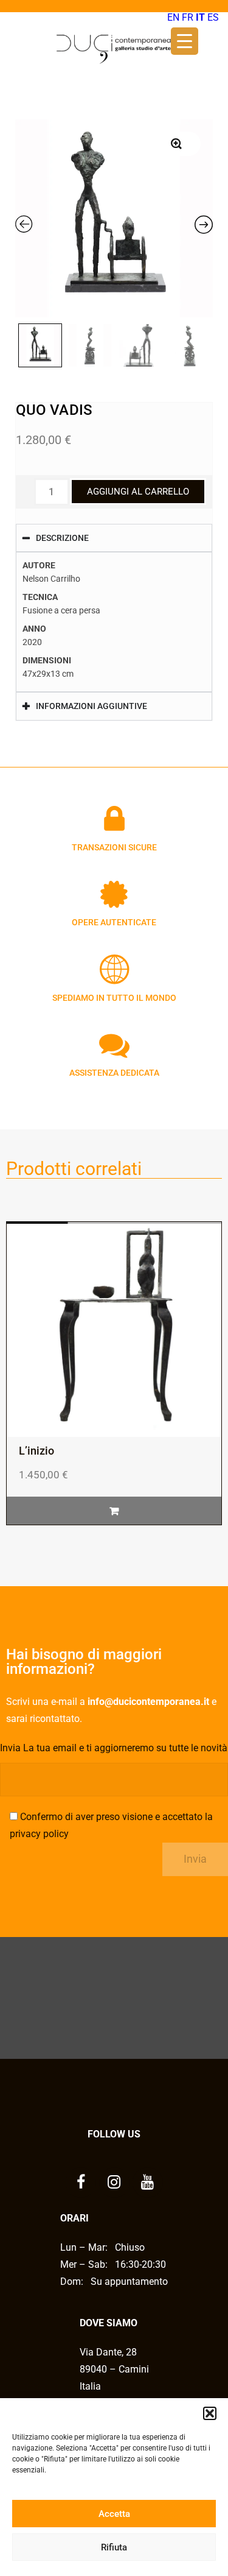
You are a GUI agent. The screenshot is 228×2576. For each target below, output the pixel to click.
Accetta (114, 2514)
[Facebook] (81, 2183)
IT (200, 17)
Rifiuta (114, 2547)
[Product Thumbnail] (176, 144)
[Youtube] (148, 2183)
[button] (210, 2413)
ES (213, 17)
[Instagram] (114, 2183)
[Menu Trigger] (185, 41)
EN (173, 17)
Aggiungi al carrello (138, 492)
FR (188, 17)
